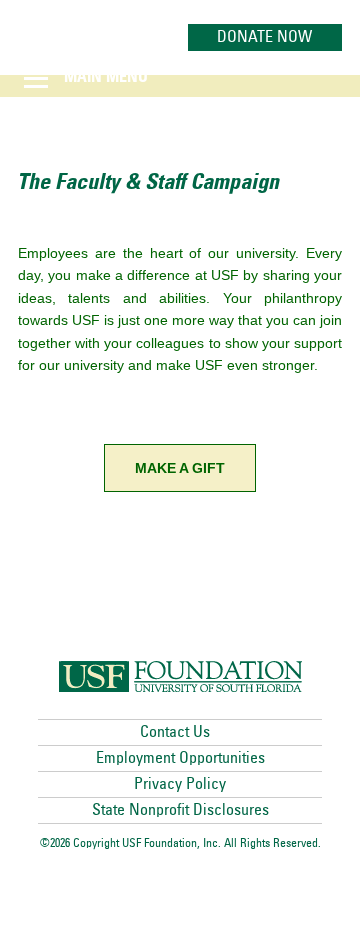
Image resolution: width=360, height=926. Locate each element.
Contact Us (175, 732)
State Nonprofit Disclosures (180, 810)
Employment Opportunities (180, 758)
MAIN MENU (106, 78)
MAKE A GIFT (180, 468)
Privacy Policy (180, 784)
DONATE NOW (264, 37)
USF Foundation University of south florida (180, 676)
